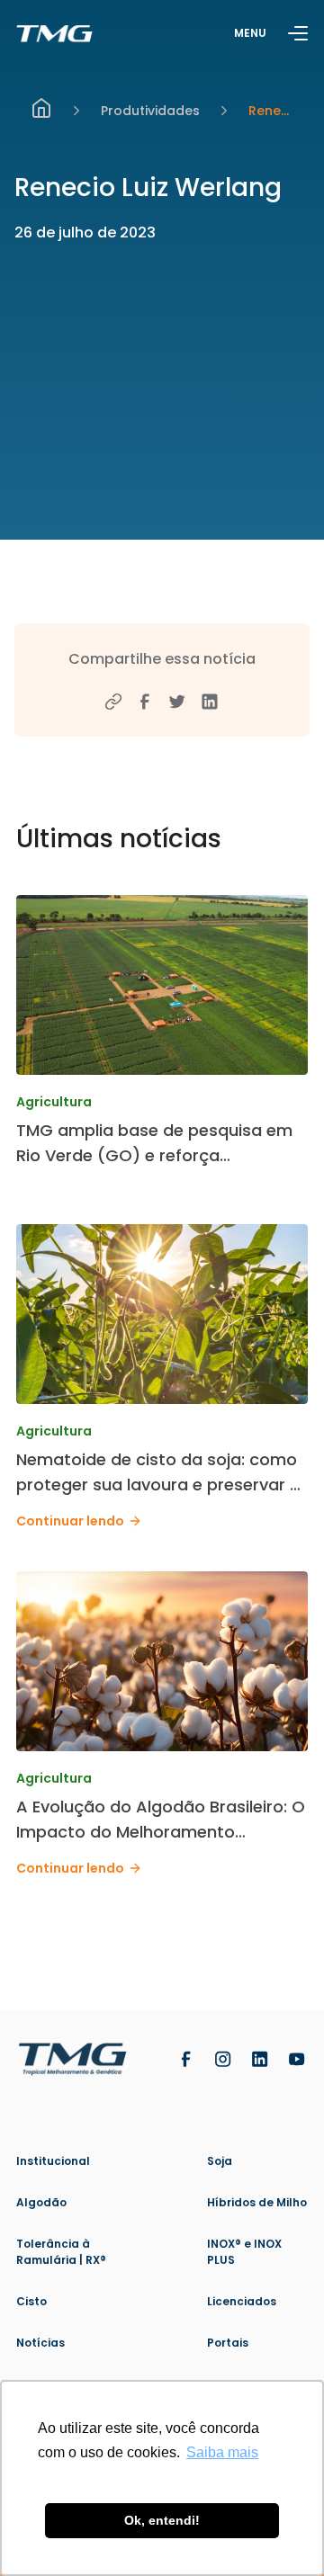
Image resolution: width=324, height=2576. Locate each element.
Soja (220, 2161)
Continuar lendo (70, 1521)
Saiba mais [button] (222, 2452)
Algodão (41, 2202)
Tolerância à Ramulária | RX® (61, 2252)
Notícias (40, 2343)
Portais (228, 2343)
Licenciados (242, 2301)
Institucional (53, 2161)
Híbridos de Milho (257, 2202)
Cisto (31, 2301)
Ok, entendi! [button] (162, 2520)
